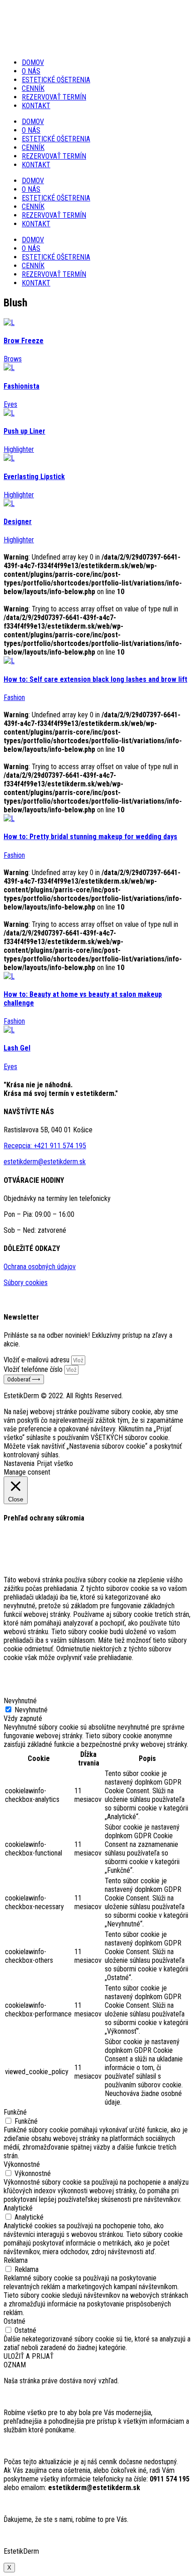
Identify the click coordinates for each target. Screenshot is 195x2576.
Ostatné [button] (15, 2321)
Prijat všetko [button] (55, 1463)
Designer (18, 522)
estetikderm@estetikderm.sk (45, 1162)
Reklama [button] (16, 2260)
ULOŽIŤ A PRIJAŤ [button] (29, 2356)
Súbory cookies (26, 1283)
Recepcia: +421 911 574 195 (45, 1146)
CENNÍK (33, 88)
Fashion (14, 698)
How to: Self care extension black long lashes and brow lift (95, 679)
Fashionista (22, 386)
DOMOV (33, 63)
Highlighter (19, 449)
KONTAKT (36, 106)
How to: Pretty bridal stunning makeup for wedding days (90, 837)
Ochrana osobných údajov (40, 1267)
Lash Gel (17, 1048)
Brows (13, 359)
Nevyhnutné (31, 1710)
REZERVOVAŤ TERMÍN (54, 97)
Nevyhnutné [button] (20, 1701)
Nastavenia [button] (19, 1463)
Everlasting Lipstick (34, 477)
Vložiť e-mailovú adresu (37, 1360)
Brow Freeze (24, 341)
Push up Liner (24, 431)
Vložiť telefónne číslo (34, 1369)
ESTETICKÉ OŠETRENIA (56, 80)
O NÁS (31, 71)
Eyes (10, 404)
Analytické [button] (18, 2208)
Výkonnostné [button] (22, 2164)
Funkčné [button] (15, 2112)
